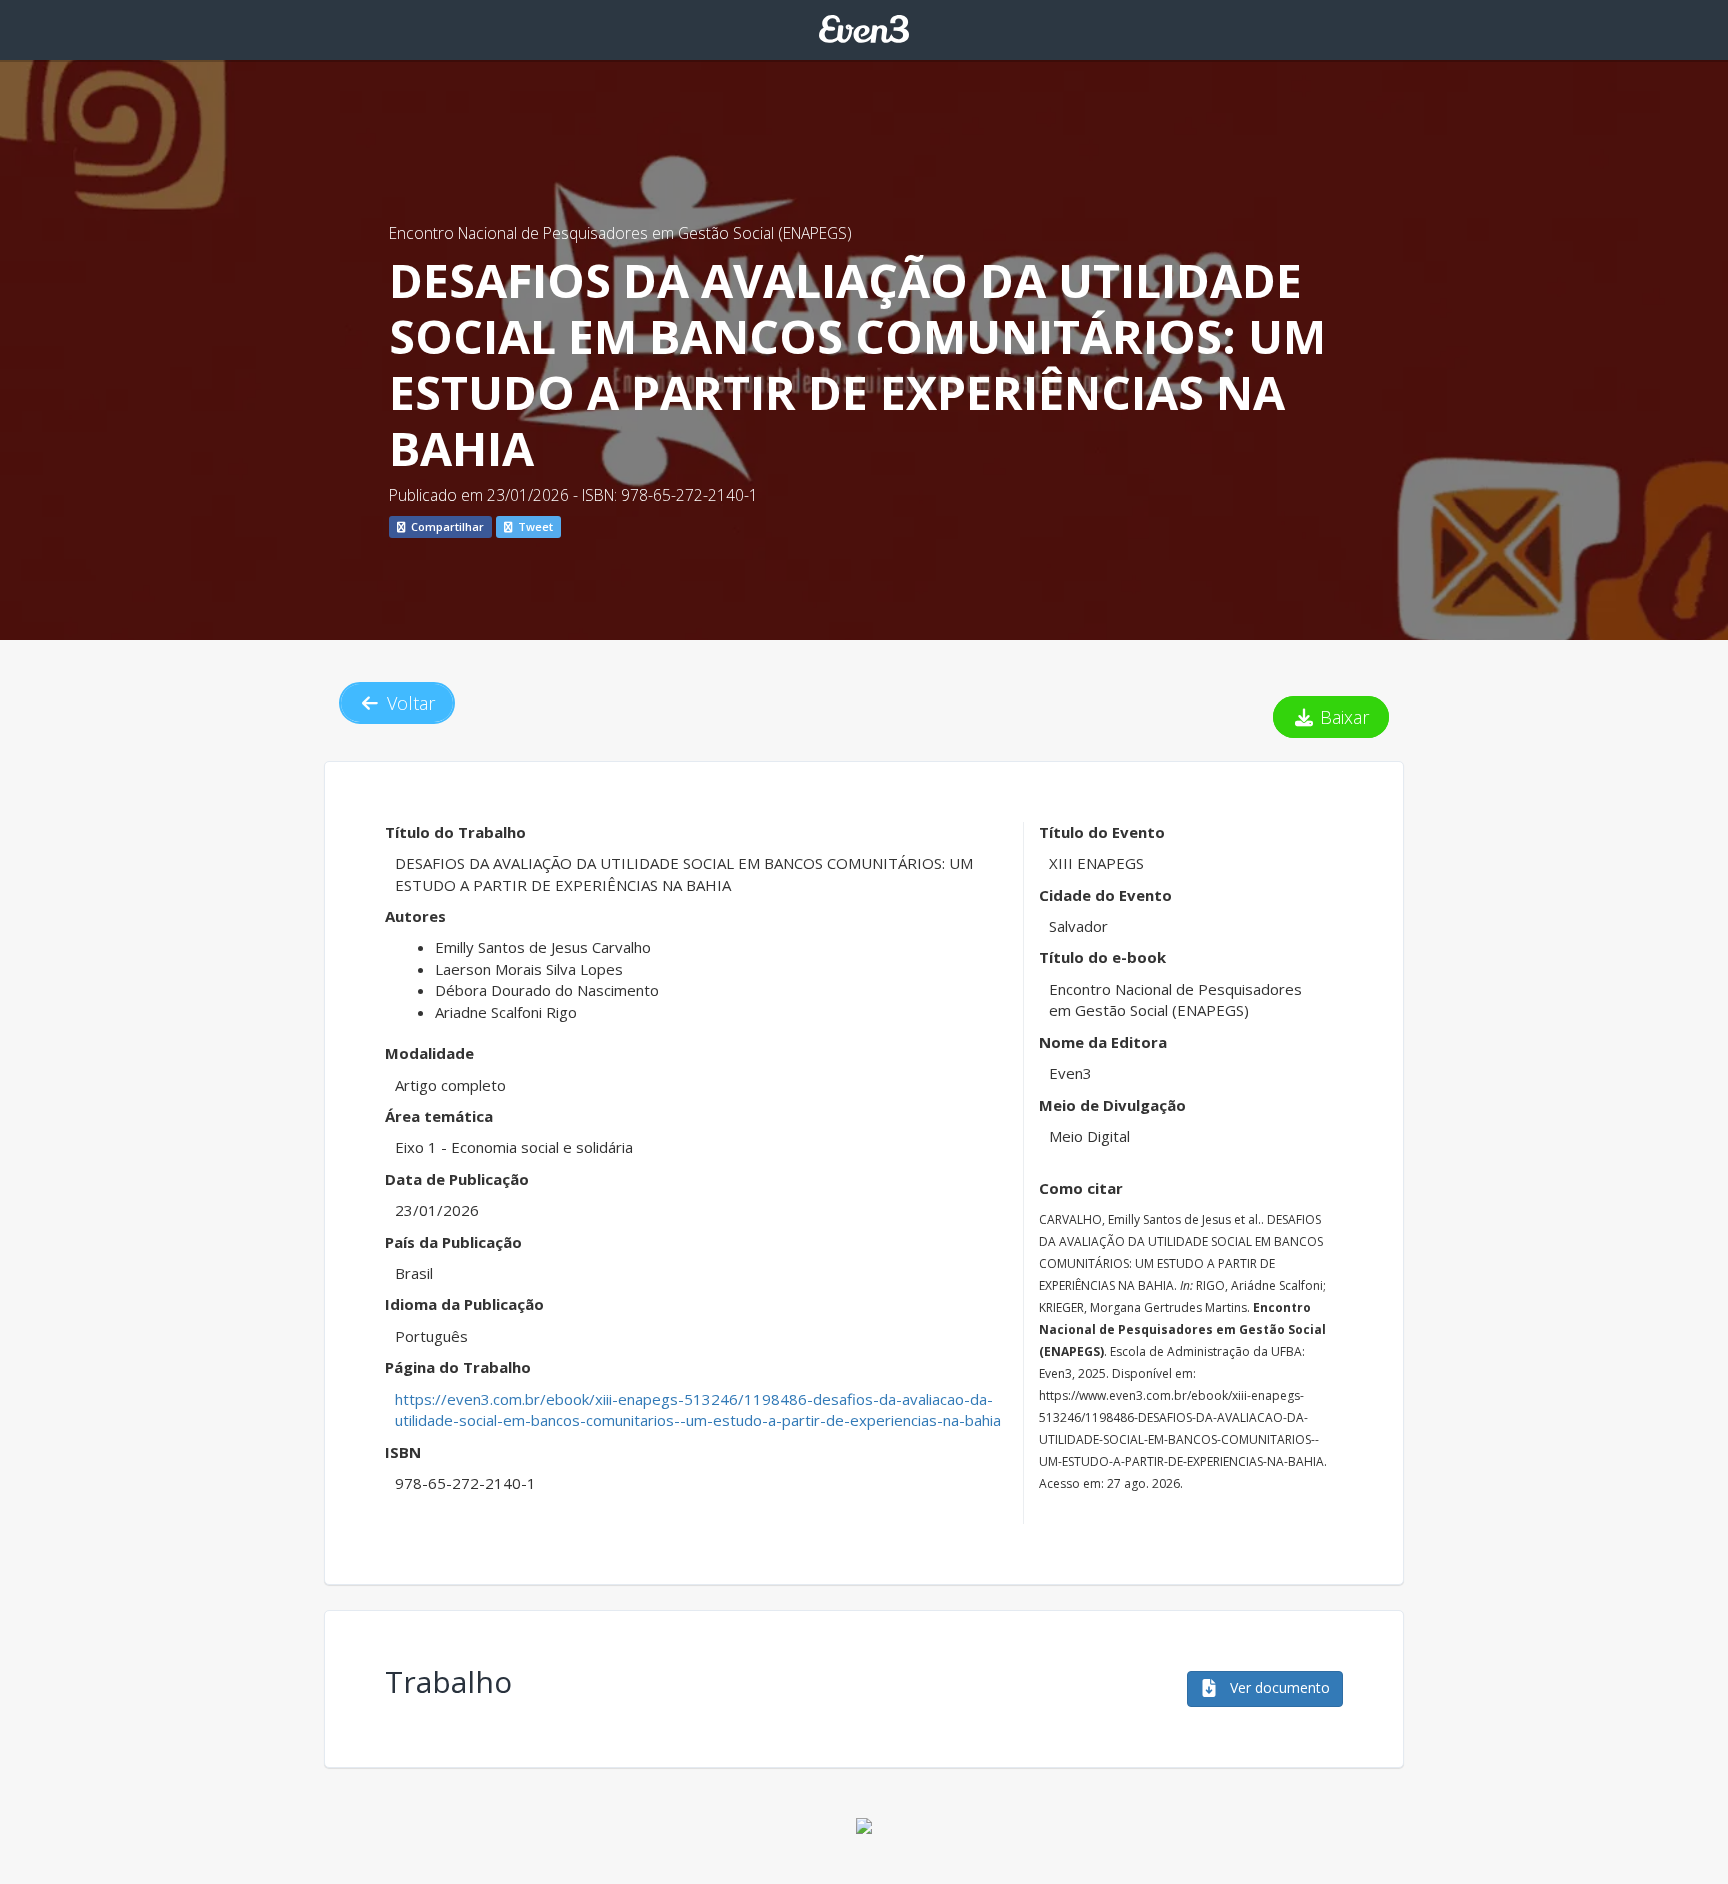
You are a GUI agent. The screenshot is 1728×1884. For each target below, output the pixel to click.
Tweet (534, 526)
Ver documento (1278, 1687)
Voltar (408, 703)
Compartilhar (446, 526)
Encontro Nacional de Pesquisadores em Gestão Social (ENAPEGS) (620, 233)
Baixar (1342, 717)
